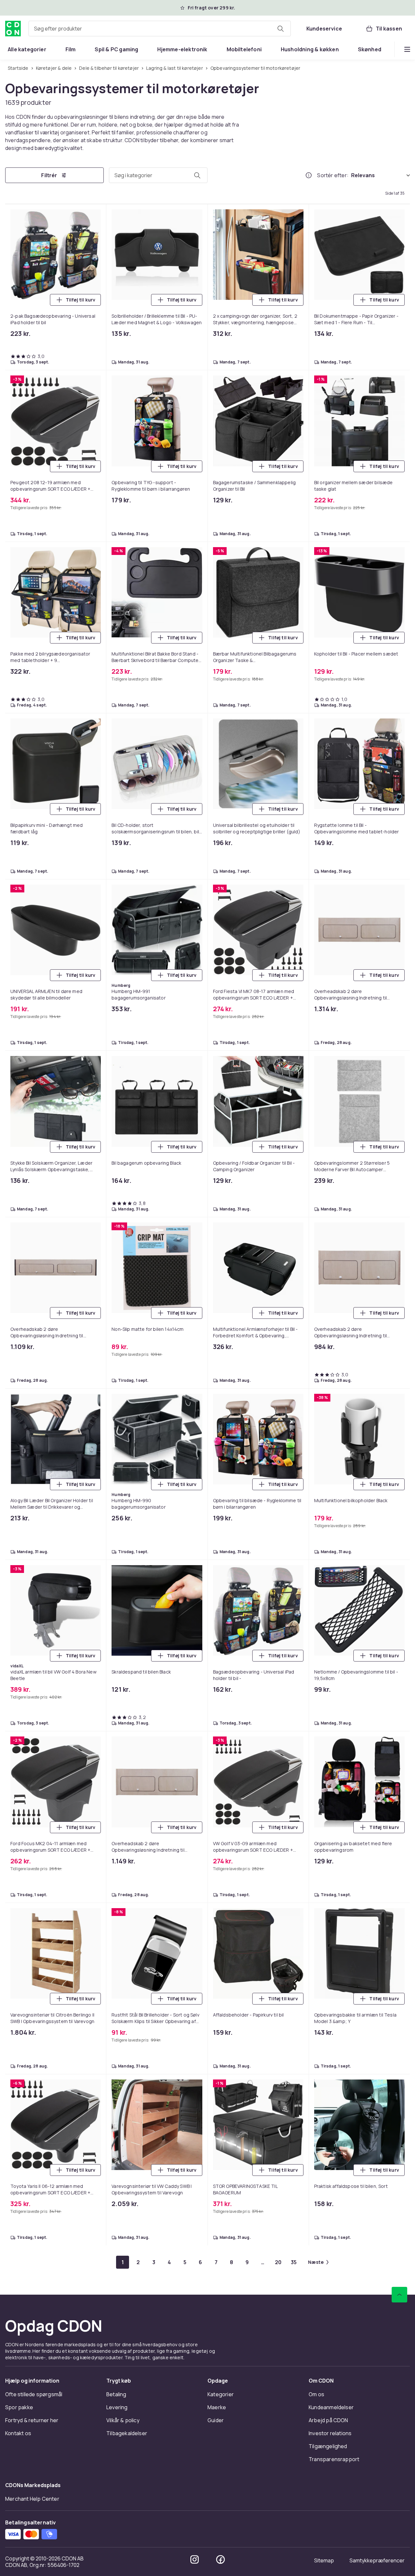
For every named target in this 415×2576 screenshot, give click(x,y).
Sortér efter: (333, 175)
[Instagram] (195, 2559)
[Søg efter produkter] (280, 29)
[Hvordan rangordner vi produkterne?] (309, 175)
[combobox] (160, 29)
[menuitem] (27, 49)
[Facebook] (220, 2559)
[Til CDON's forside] (13, 29)
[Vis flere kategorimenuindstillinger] (407, 49)
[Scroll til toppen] (399, 2295)
